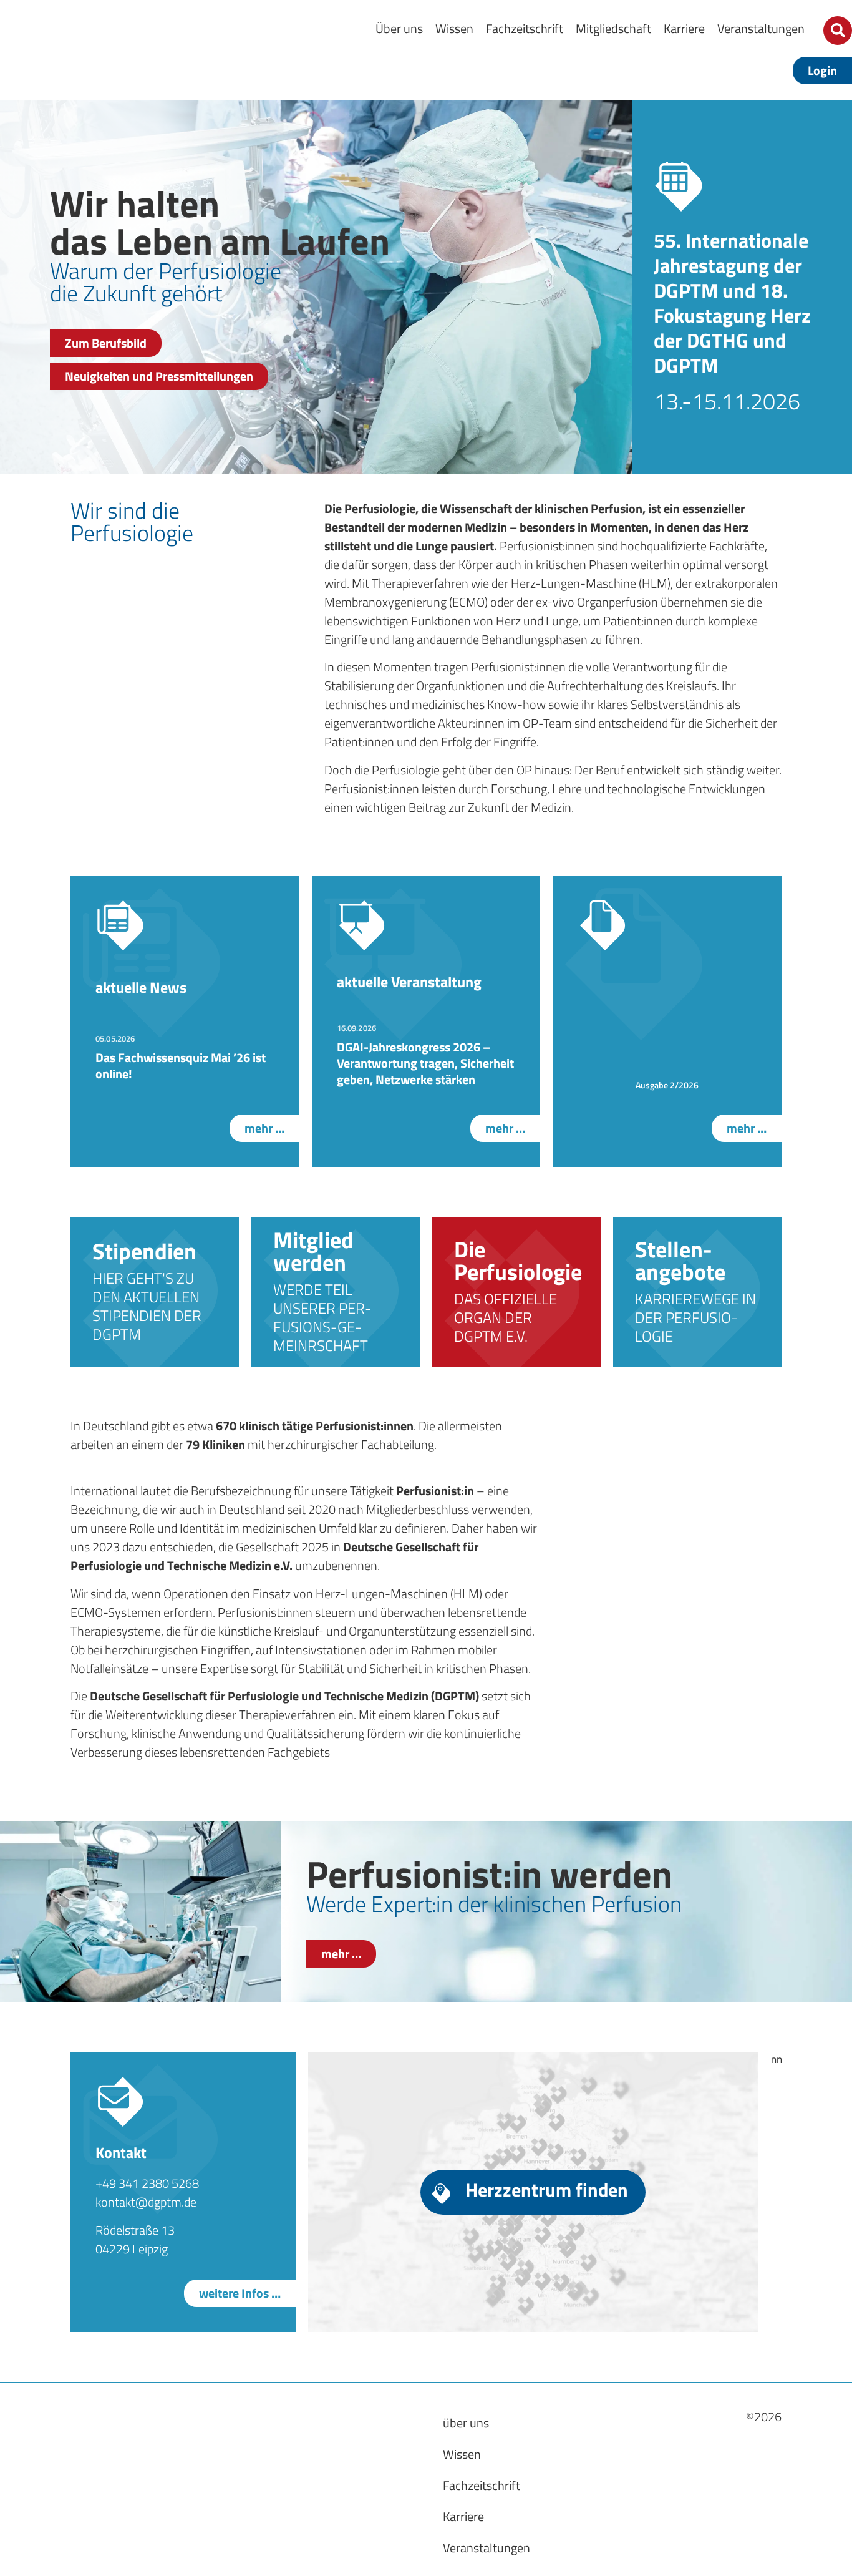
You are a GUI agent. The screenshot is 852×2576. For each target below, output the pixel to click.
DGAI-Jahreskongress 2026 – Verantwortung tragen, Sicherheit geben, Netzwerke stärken (425, 1063)
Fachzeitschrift (525, 28)
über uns (466, 2423)
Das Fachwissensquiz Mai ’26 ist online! (181, 1066)
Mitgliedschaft (613, 28)
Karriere (684, 28)
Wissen (454, 28)
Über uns (399, 28)
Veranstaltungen (761, 28)
